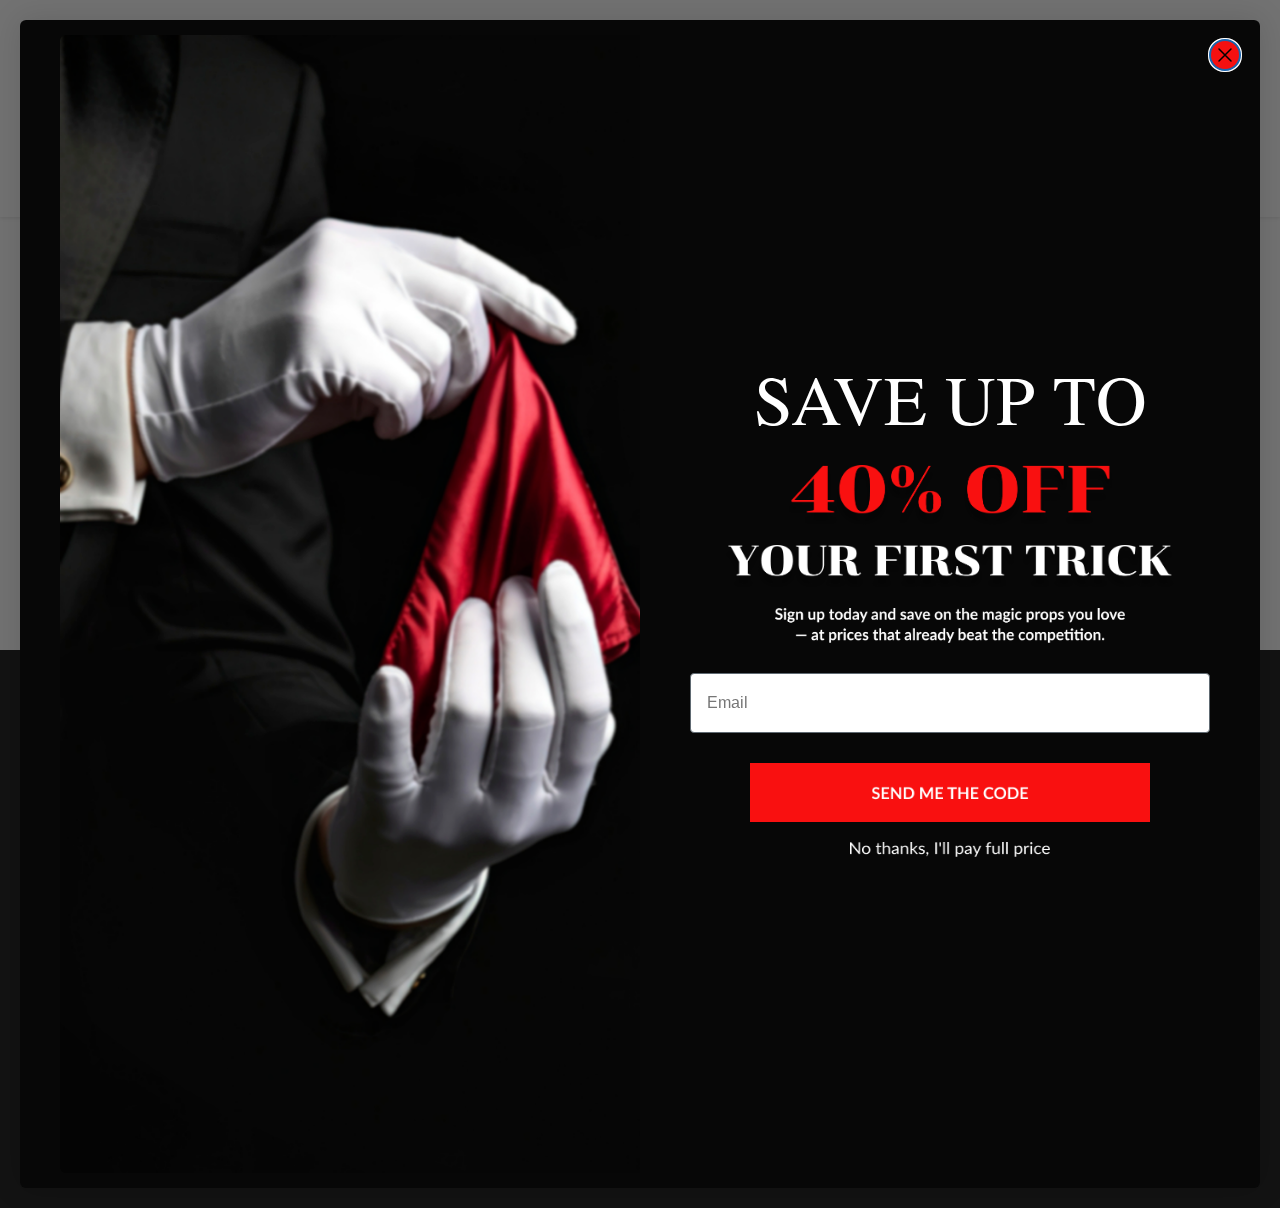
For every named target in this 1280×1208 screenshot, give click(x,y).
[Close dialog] (1225, 55)
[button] (950, 792)
